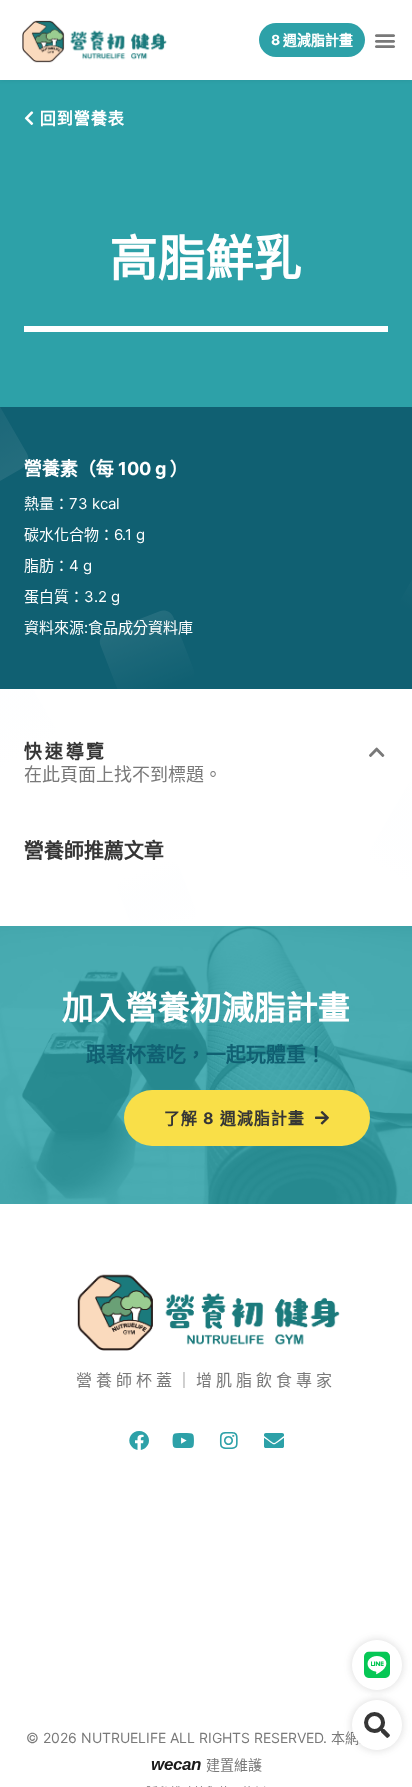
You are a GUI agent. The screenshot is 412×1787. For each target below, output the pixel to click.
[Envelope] (274, 1441)
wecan (178, 1764)
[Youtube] (184, 1441)
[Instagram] (229, 1441)
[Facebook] (139, 1441)
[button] (385, 40)
